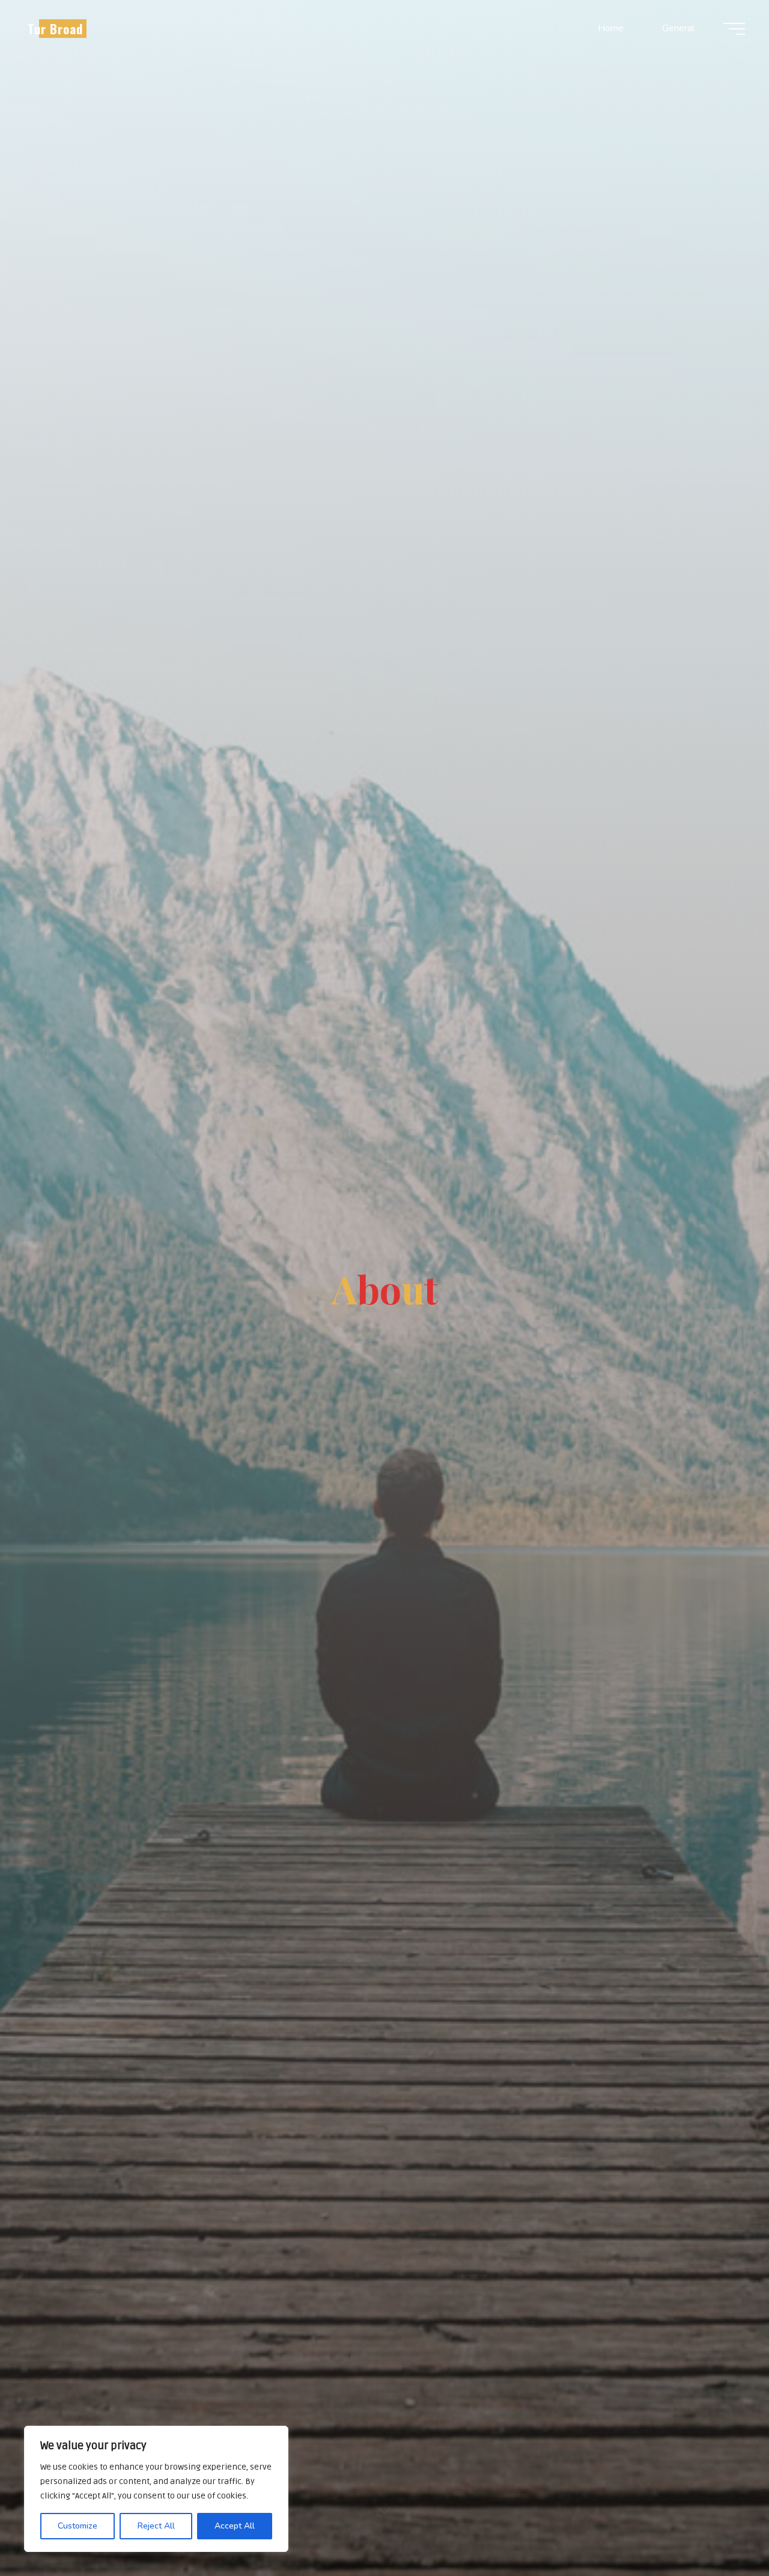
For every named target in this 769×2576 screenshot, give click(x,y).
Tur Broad (55, 29)
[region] (156, 2489)
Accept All (235, 2526)
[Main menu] (734, 29)
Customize (78, 2526)
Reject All (156, 2526)
